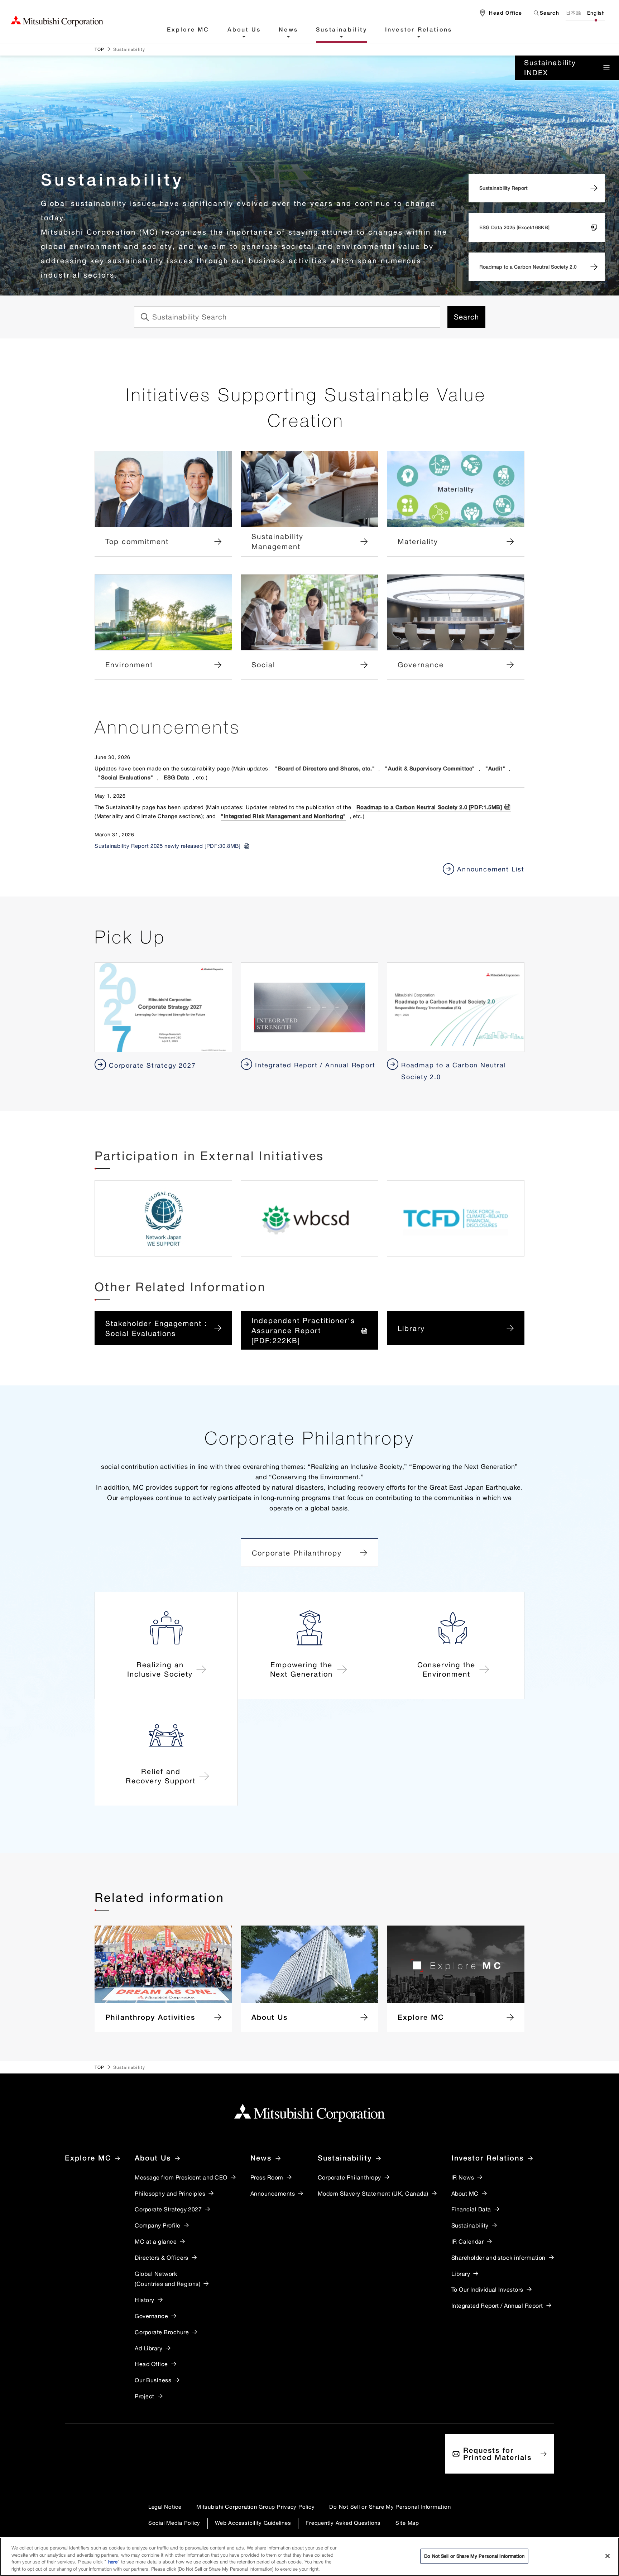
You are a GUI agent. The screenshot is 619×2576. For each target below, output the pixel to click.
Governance (151, 2316)
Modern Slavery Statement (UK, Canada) (373, 2193)
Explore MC (188, 30)
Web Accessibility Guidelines (253, 2523)
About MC (465, 2193)
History (144, 2300)
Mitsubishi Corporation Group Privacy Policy (255, 2507)
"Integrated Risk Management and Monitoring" (284, 816)
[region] (309, 2557)
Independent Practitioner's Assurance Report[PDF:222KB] (303, 1330)
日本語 (573, 13)
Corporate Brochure (162, 2332)
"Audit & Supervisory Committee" (430, 768)
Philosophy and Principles (170, 2193)
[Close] (608, 2556)
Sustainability (342, 30)
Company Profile (157, 2225)
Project (144, 2396)
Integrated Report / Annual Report (497, 2306)
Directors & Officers (162, 2258)
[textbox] (544, 13)
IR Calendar (467, 2241)
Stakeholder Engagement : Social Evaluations (156, 1328)
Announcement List (491, 869)
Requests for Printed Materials (497, 2454)
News (288, 30)
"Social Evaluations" (126, 777)
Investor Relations (419, 30)
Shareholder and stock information (498, 2258)
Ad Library (148, 2348)
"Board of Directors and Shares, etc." (325, 768)
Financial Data (471, 2209)
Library (411, 1328)
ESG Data (176, 777)
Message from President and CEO (181, 2177)
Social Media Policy (174, 2523)
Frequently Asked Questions (343, 2523)
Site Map (407, 2523)
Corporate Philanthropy (297, 1553)
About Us (244, 30)
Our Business (153, 2380)
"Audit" (495, 768)
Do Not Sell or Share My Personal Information (390, 2507)
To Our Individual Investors (487, 2289)
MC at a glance (156, 2241)
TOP (100, 49)
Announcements (273, 2193)
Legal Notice (165, 2507)
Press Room (267, 2177)
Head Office (151, 2364)
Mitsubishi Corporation (57, 21)
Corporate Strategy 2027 (168, 2209)
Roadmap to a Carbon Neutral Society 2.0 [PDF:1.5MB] (429, 807)
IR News (463, 2177)
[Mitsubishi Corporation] (309, 2113)
